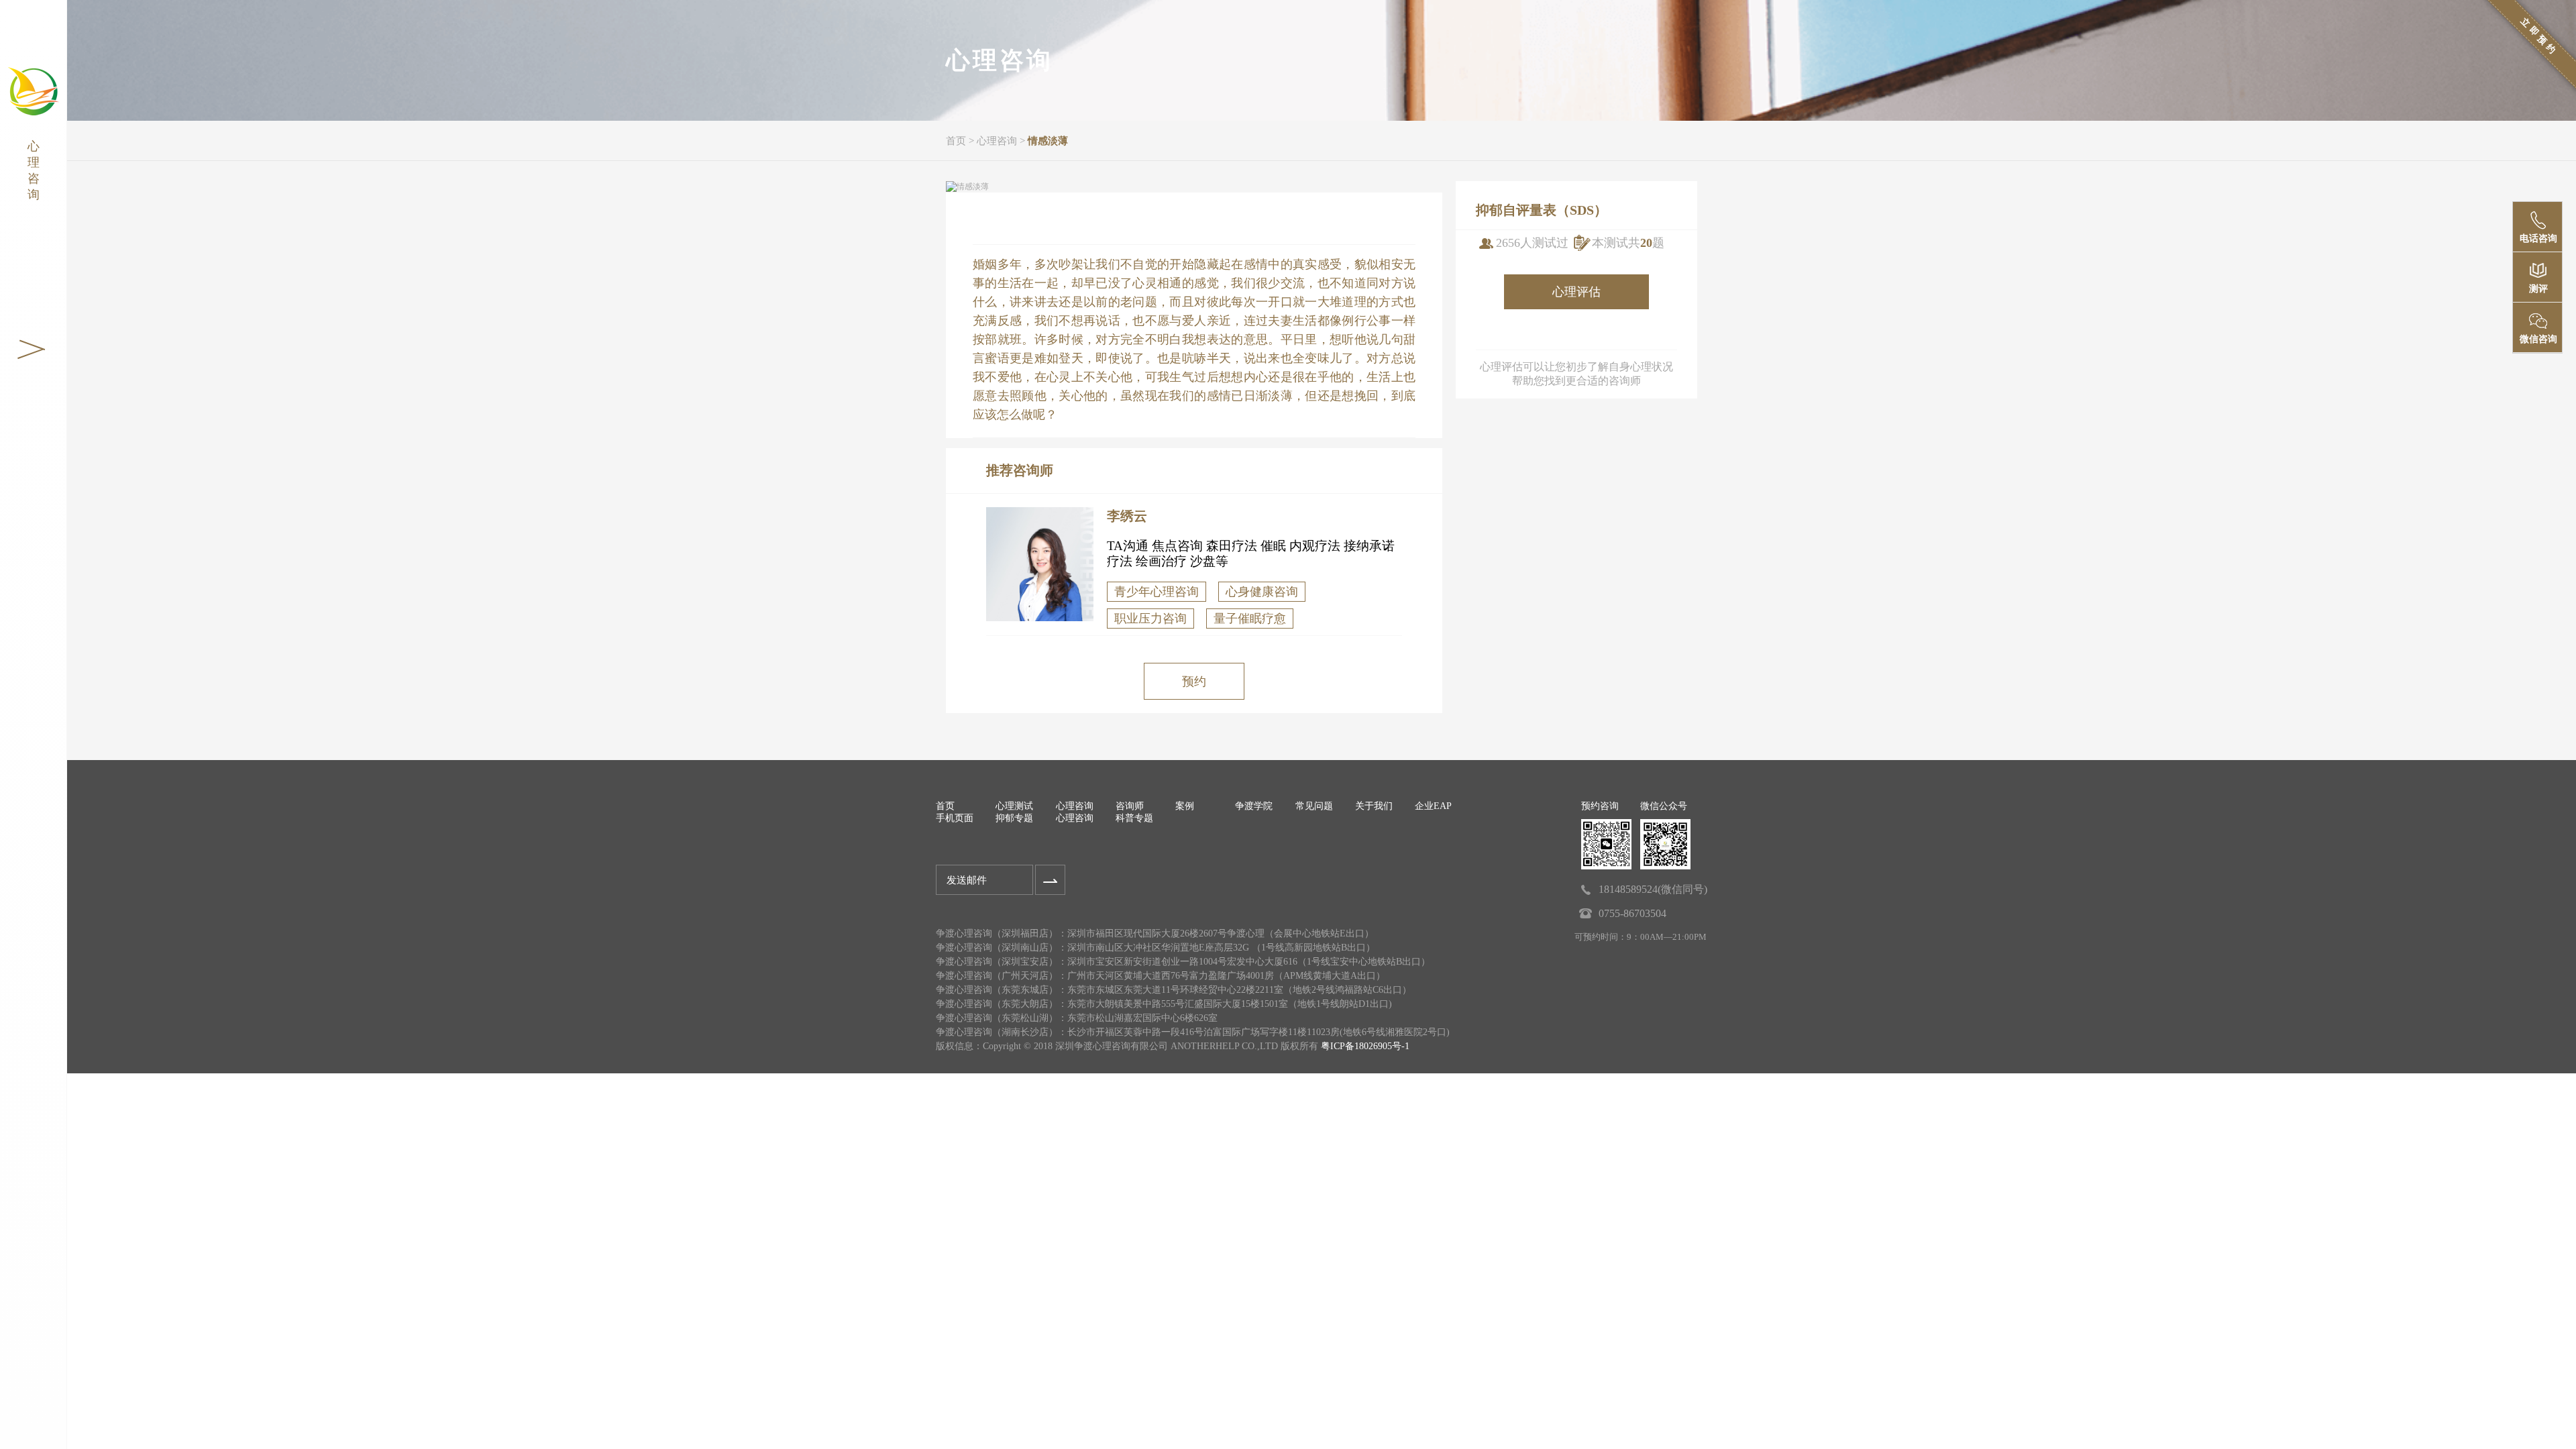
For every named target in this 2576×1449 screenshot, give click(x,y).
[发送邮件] (1050, 880)
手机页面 (955, 818)
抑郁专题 (1014, 818)
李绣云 (1127, 516)
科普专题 (1134, 818)
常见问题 (1314, 806)
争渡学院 (1254, 806)
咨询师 (1130, 806)
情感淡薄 (1048, 141)
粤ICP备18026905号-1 (1365, 1046)
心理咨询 (997, 141)
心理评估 (1576, 292)
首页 (956, 141)
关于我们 (1374, 806)
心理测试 (1014, 806)
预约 (1194, 682)
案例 (1185, 806)
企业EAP (1433, 806)
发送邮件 (967, 880)
